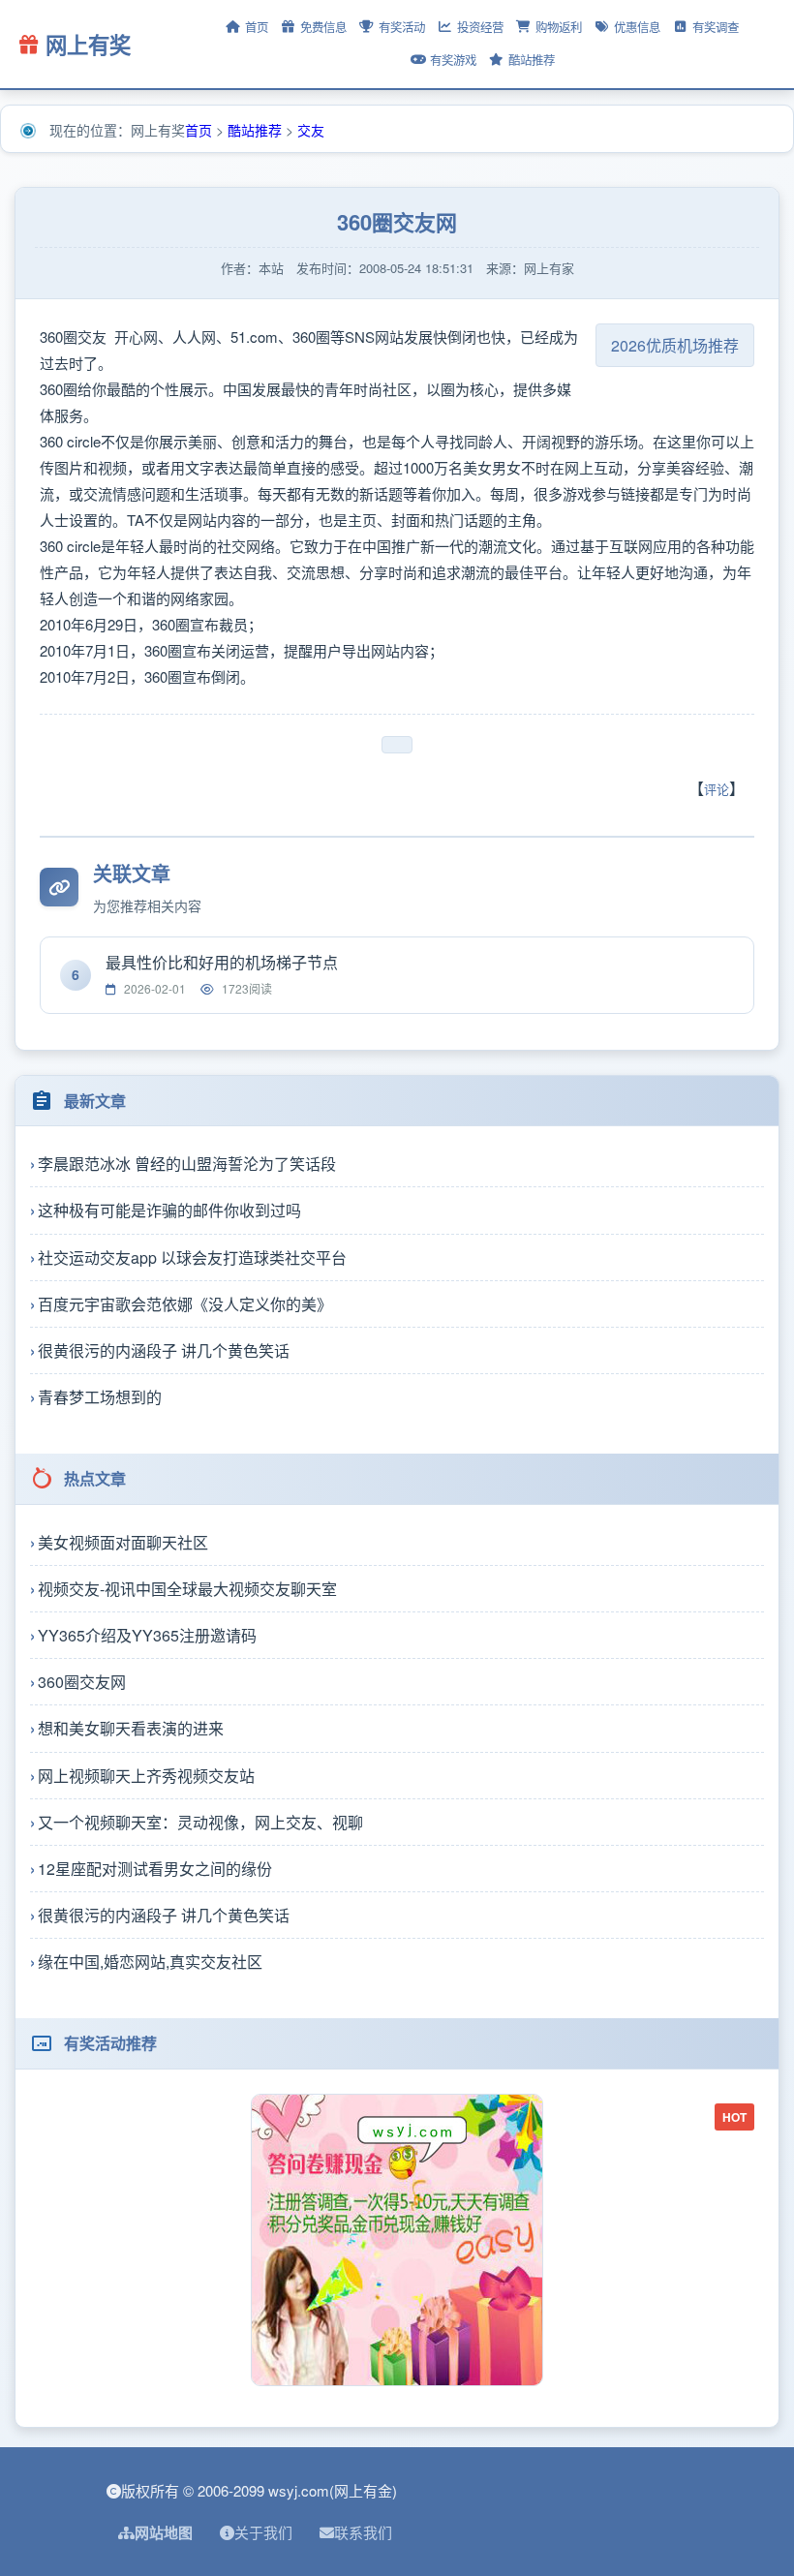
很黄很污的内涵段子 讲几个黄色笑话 (164, 1350)
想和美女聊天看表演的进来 (131, 1728)
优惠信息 (637, 27)
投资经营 (480, 27)
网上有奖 (88, 45)
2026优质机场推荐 (675, 345)
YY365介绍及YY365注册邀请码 (147, 1635)
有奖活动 (402, 27)
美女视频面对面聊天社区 (123, 1542)
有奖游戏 (453, 60)
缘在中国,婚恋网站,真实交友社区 (150, 1962)
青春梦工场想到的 (100, 1397)
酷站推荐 (532, 60)
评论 (717, 789)
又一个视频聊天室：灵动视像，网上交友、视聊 (200, 1822)
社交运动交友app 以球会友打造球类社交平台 (192, 1257)
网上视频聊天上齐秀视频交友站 (146, 1776)
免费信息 (323, 27)
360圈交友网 (82, 1682)
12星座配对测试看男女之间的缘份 (155, 1869)
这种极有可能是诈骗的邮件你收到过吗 (169, 1210)
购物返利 (559, 27)
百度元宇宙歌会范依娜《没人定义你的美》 (185, 1304)
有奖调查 (716, 27)
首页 (257, 27)
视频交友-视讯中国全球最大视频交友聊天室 (187, 1589)
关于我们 (263, 2532)
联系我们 (363, 2532)
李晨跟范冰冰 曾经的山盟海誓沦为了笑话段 (187, 1164)
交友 (311, 130)
